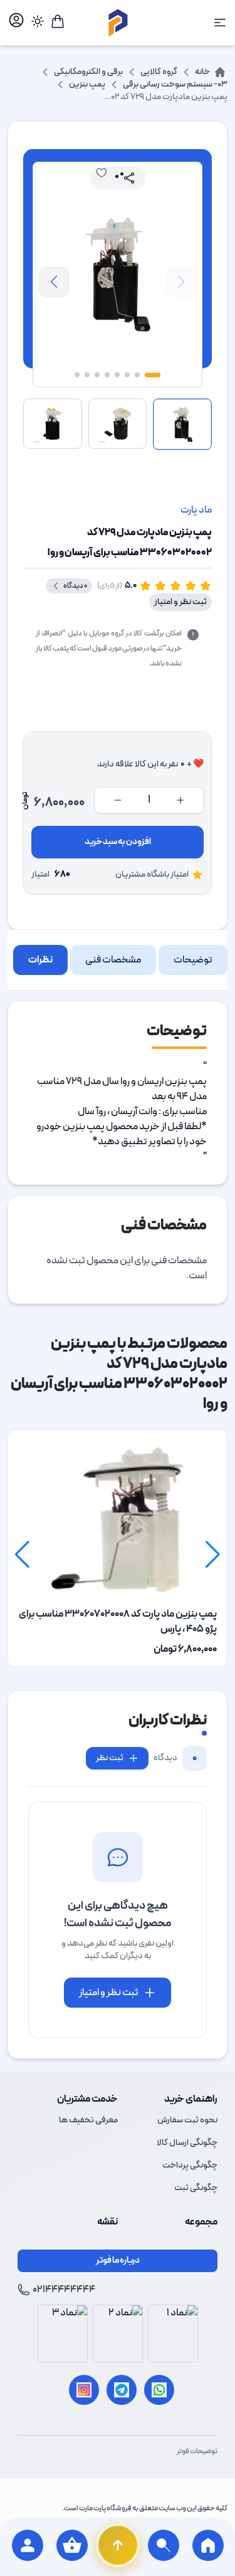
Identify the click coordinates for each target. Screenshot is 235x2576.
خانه (202, 72)
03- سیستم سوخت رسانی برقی (175, 84)
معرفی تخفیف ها (88, 2120)
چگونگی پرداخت (190, 2165)
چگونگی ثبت (196, 2188)
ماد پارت (196, 510)
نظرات (40, 960)
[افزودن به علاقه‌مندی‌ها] (102, 173)
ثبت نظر (110, 1758)
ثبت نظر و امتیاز (180, 602)
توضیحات (193, 960)
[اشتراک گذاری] (129, 178)
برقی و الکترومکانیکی (88, 72)
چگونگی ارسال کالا (187, 2143)
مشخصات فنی (113, 960)
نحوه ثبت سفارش (187, 2120)
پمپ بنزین (87, 84)
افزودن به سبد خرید (118, 842)
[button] (54, 282)
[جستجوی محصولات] (164, 2547)
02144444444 (64, 2290)
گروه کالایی (159, 72)
